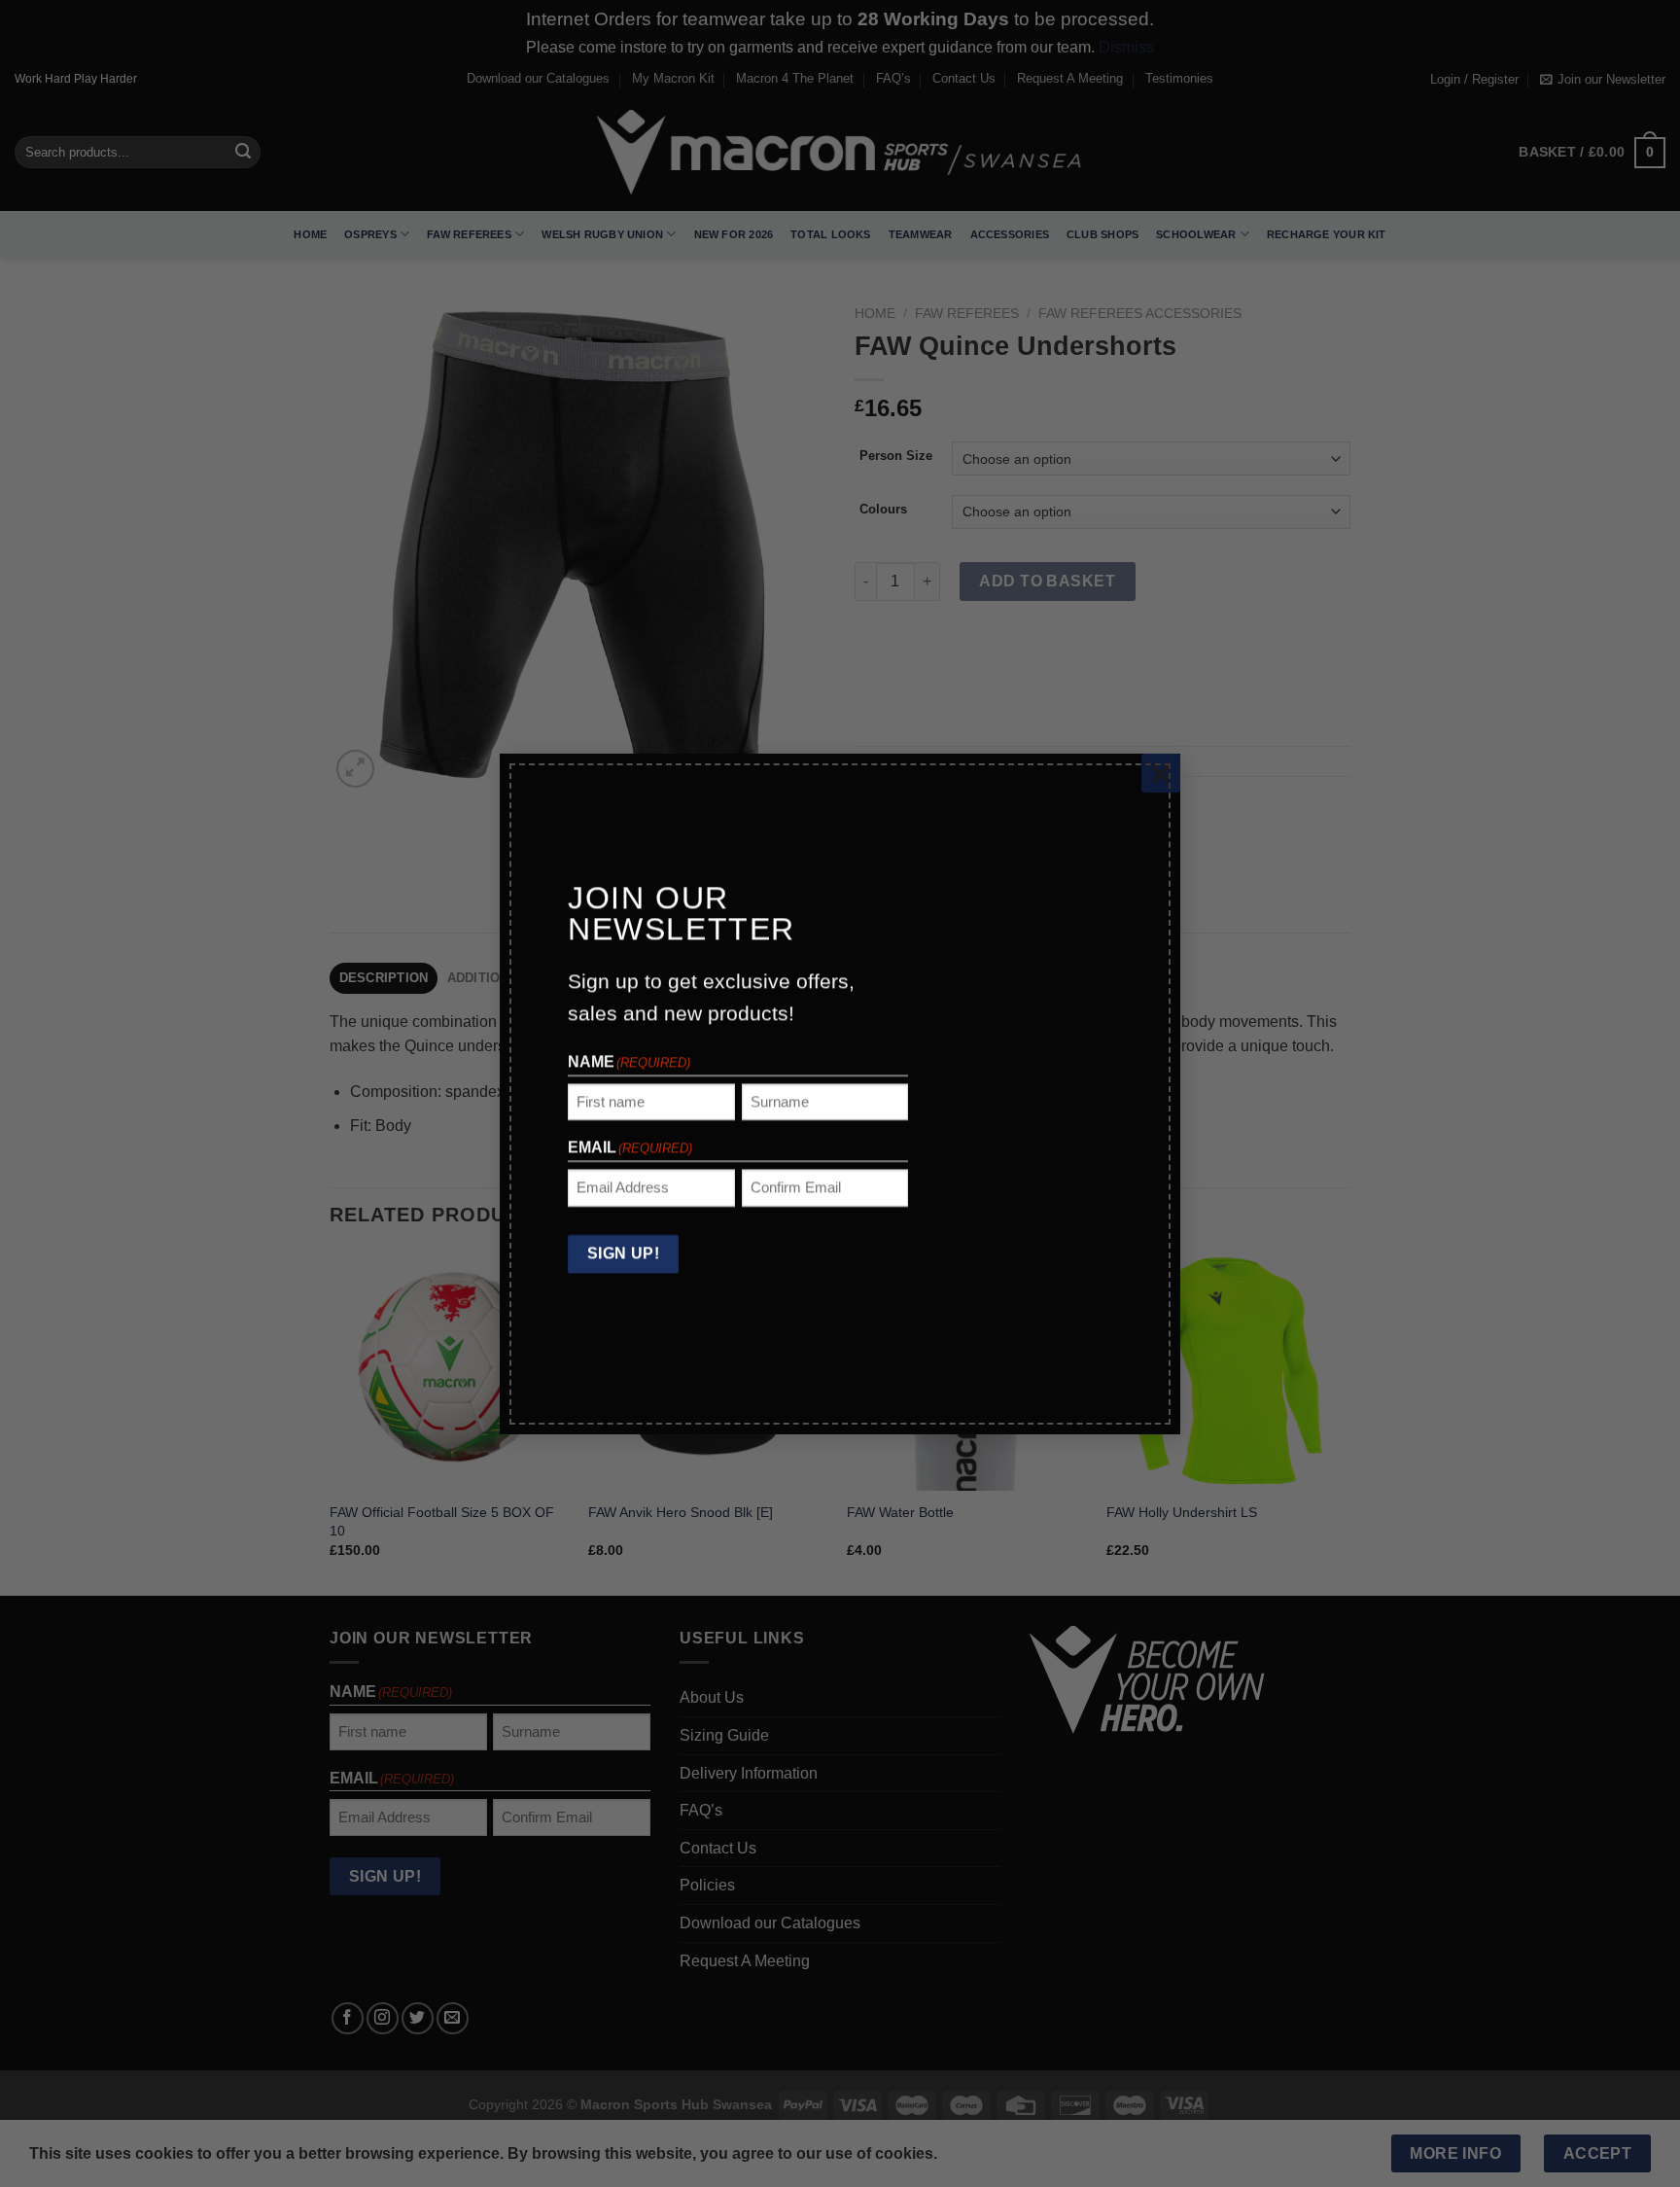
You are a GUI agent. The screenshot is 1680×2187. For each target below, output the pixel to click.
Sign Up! (624, 1251)
